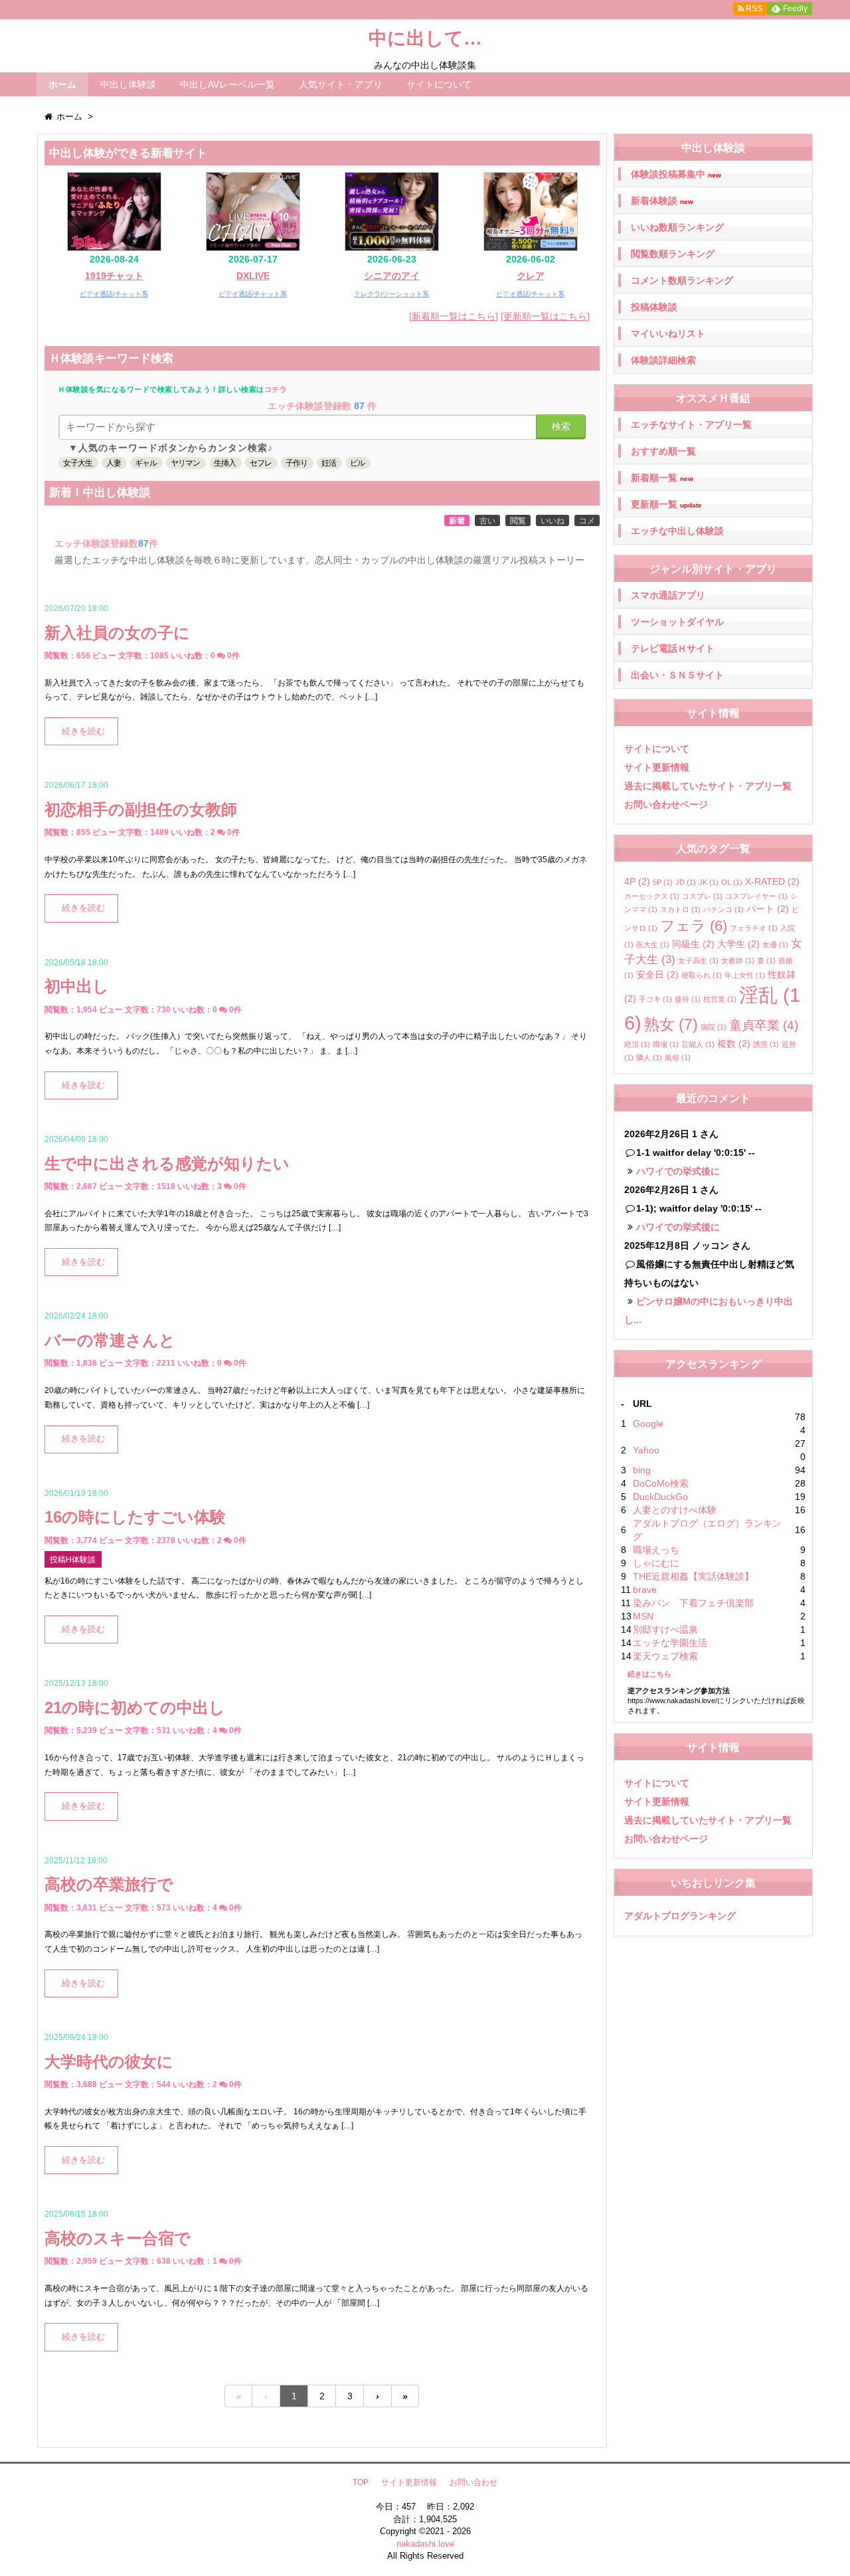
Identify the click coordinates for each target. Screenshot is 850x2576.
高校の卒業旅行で (109, 1884)
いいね (552, 521)
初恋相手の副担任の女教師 (141, 809)
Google (648, 1424)
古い (487, 521)
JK (709, 882)
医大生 (653, 945)
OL (732, 882)
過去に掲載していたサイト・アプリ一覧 (708, 786)
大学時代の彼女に (109, 2062)
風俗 (678, 1058)
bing (642, 1470)
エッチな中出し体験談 (677, 531)
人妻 (114, 463)
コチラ (276, 389)
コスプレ (702, 896)
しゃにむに (656, 1563)
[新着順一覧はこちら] (454, 316)
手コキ (655, 999)
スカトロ (680, 909)
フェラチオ (754, 928)
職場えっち (656, 1550)
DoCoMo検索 (661, 1483)
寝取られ (702, 975)
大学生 (738, 944)
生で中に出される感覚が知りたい (167, 1163)
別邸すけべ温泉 (665, 1629)
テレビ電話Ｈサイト (673, 648)
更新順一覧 (666, 505)
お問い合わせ (473, 2482)
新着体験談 (662, 201)
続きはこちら (649, 1674)
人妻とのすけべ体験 (675, 1510)
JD (686, 882)
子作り (297, 463)
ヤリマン (185, 463)
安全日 (657, 974)
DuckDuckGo (660, 1497)
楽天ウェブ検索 (665, 1656)
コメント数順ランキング (682, 280)
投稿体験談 (654, 307)
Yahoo (646, 1450)
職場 (666, 1044)
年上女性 (745, 975)
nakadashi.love (425, 2544)
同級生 (693, 944)
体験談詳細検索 (663, 360)
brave (645, 1590)
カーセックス (652, 896)
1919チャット (114, 276)
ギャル (146, 463)
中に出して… (425, 38)
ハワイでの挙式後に (678, 1171)
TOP (361, 2482)
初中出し (77, 986)
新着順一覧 (662, 478)
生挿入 (225, 463)
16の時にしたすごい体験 (135, 1517)
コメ (587, 521)
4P (637, 881)
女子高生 (698, 961)
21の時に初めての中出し (135, 1707)
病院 (714, 1027)
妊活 (329, 463)
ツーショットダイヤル (677, 622)
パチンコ (723, 909)
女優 (775, 945)
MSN (643, 1616)
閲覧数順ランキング (673, 254)
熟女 (671, 1024)
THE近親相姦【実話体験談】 (693, 1576)
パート (768, 909)
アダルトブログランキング (680, 1916)
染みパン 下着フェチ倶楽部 (693, 1603)
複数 (734, 1044)
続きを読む (83, 731)
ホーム (62, 84)
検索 (561, 426)
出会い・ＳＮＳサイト (677, 675)
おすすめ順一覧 (663, 451)
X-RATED (772, 881)
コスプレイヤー (756, 896)
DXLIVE (253, 276)
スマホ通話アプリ (668, 595)
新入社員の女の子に (117, 633)
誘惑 (766, 1044)
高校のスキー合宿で (118, 2238)
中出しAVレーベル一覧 (227, 84)
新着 (457, 521)
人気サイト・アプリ (341, 84)
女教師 (738, 961)
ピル (357, 463)
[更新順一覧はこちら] (545, 316)
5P (663, 882)
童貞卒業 (764, 1025)
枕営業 (720, 999)
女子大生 (78, 463)
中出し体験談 (128, 84)
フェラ (694, 926)
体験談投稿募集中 (676, 174)
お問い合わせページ (666, 804)
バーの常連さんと (110, 1340)
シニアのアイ (392, 276)
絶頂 (637, 1044)
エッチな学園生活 (670, 1643)
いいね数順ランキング (677, 227)
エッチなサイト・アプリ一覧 (691, 424)
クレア (531, 276)
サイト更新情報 (657, 767)
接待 (688, 999)
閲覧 (518, 521)
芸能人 (698, 1044)
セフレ (261, 463)
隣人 (649, 1058)
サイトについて (439, 84)
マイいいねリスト (668, 333)
